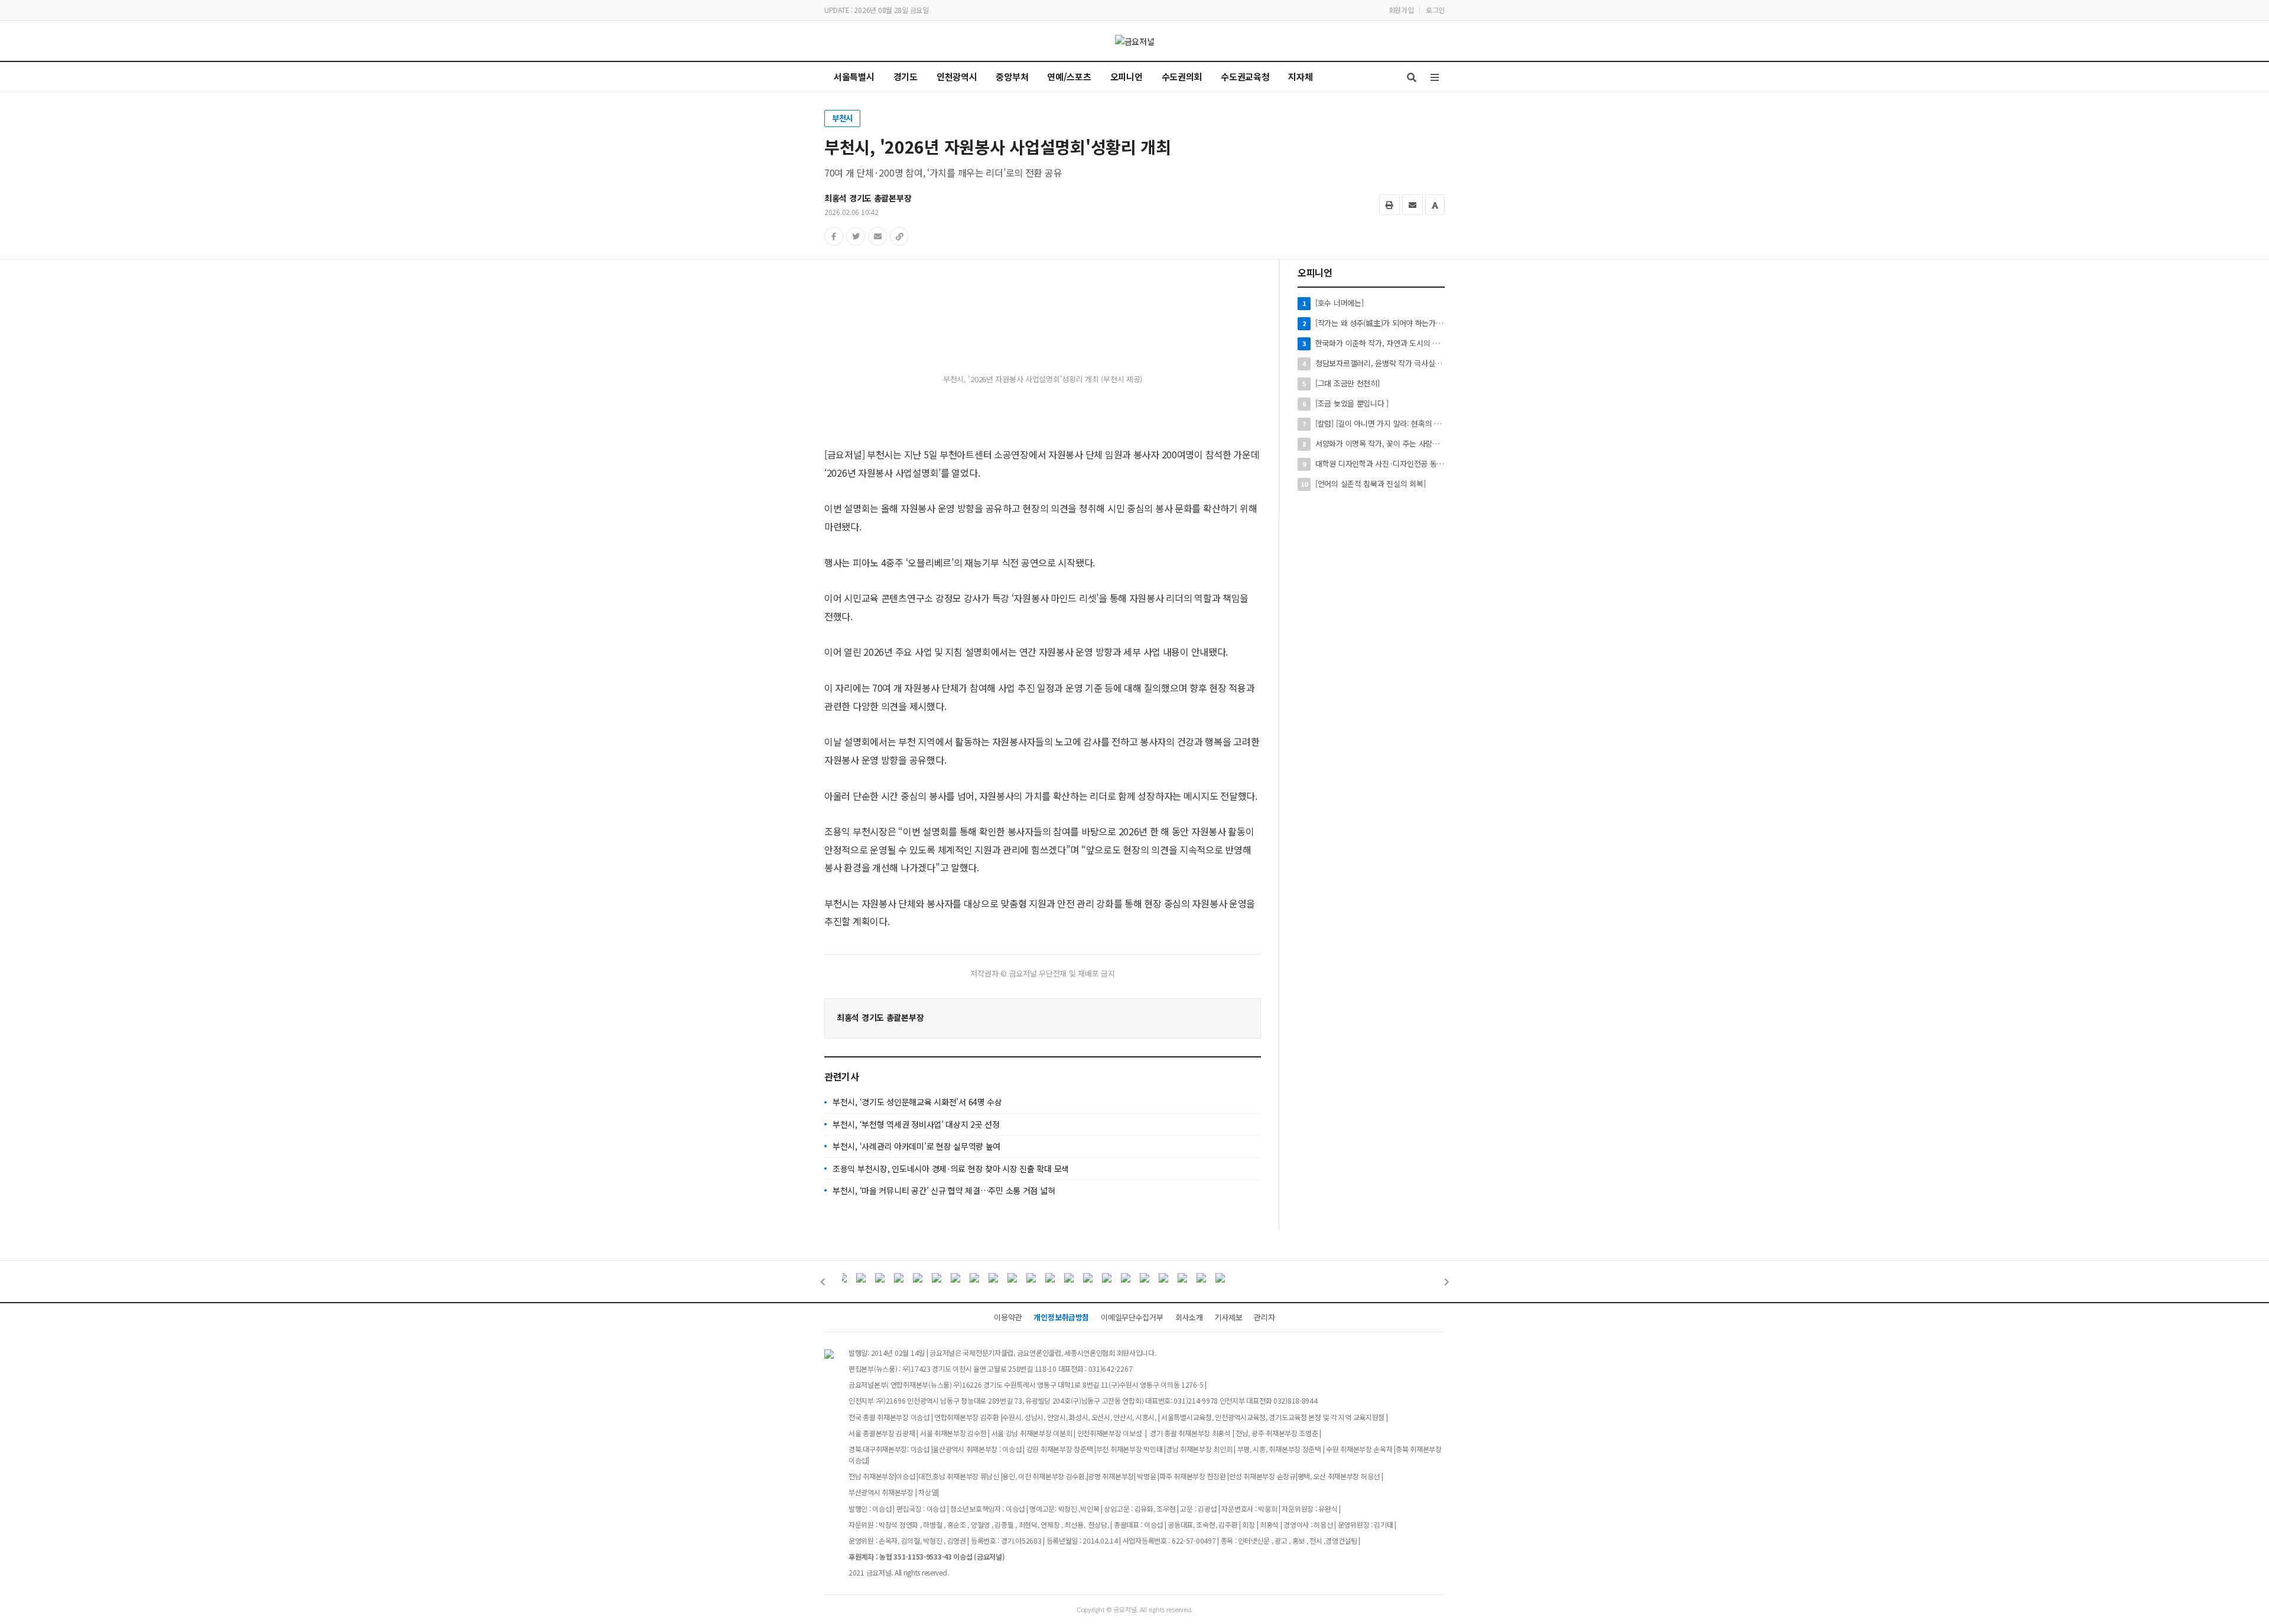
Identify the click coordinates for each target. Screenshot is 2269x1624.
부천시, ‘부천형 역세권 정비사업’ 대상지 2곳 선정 (916, 1124)
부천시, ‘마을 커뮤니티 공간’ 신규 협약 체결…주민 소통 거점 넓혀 (944, 1190)
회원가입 (1401, 10)
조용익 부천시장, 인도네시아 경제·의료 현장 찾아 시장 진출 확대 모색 (951, 1169)
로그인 (1435, 10)
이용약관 (1008, 1317)
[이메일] (1413, 205)
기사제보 (1228, 1317)
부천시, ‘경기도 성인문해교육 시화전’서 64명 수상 (917, 1102)
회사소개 (1189, 1317)
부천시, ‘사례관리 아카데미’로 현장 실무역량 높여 (916, 1146)
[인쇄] (1389, 205)
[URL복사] (899, 236)
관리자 (1264, 1317)
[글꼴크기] (1435, 205)
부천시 (842, 118)
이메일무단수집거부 (1132, 1317)
